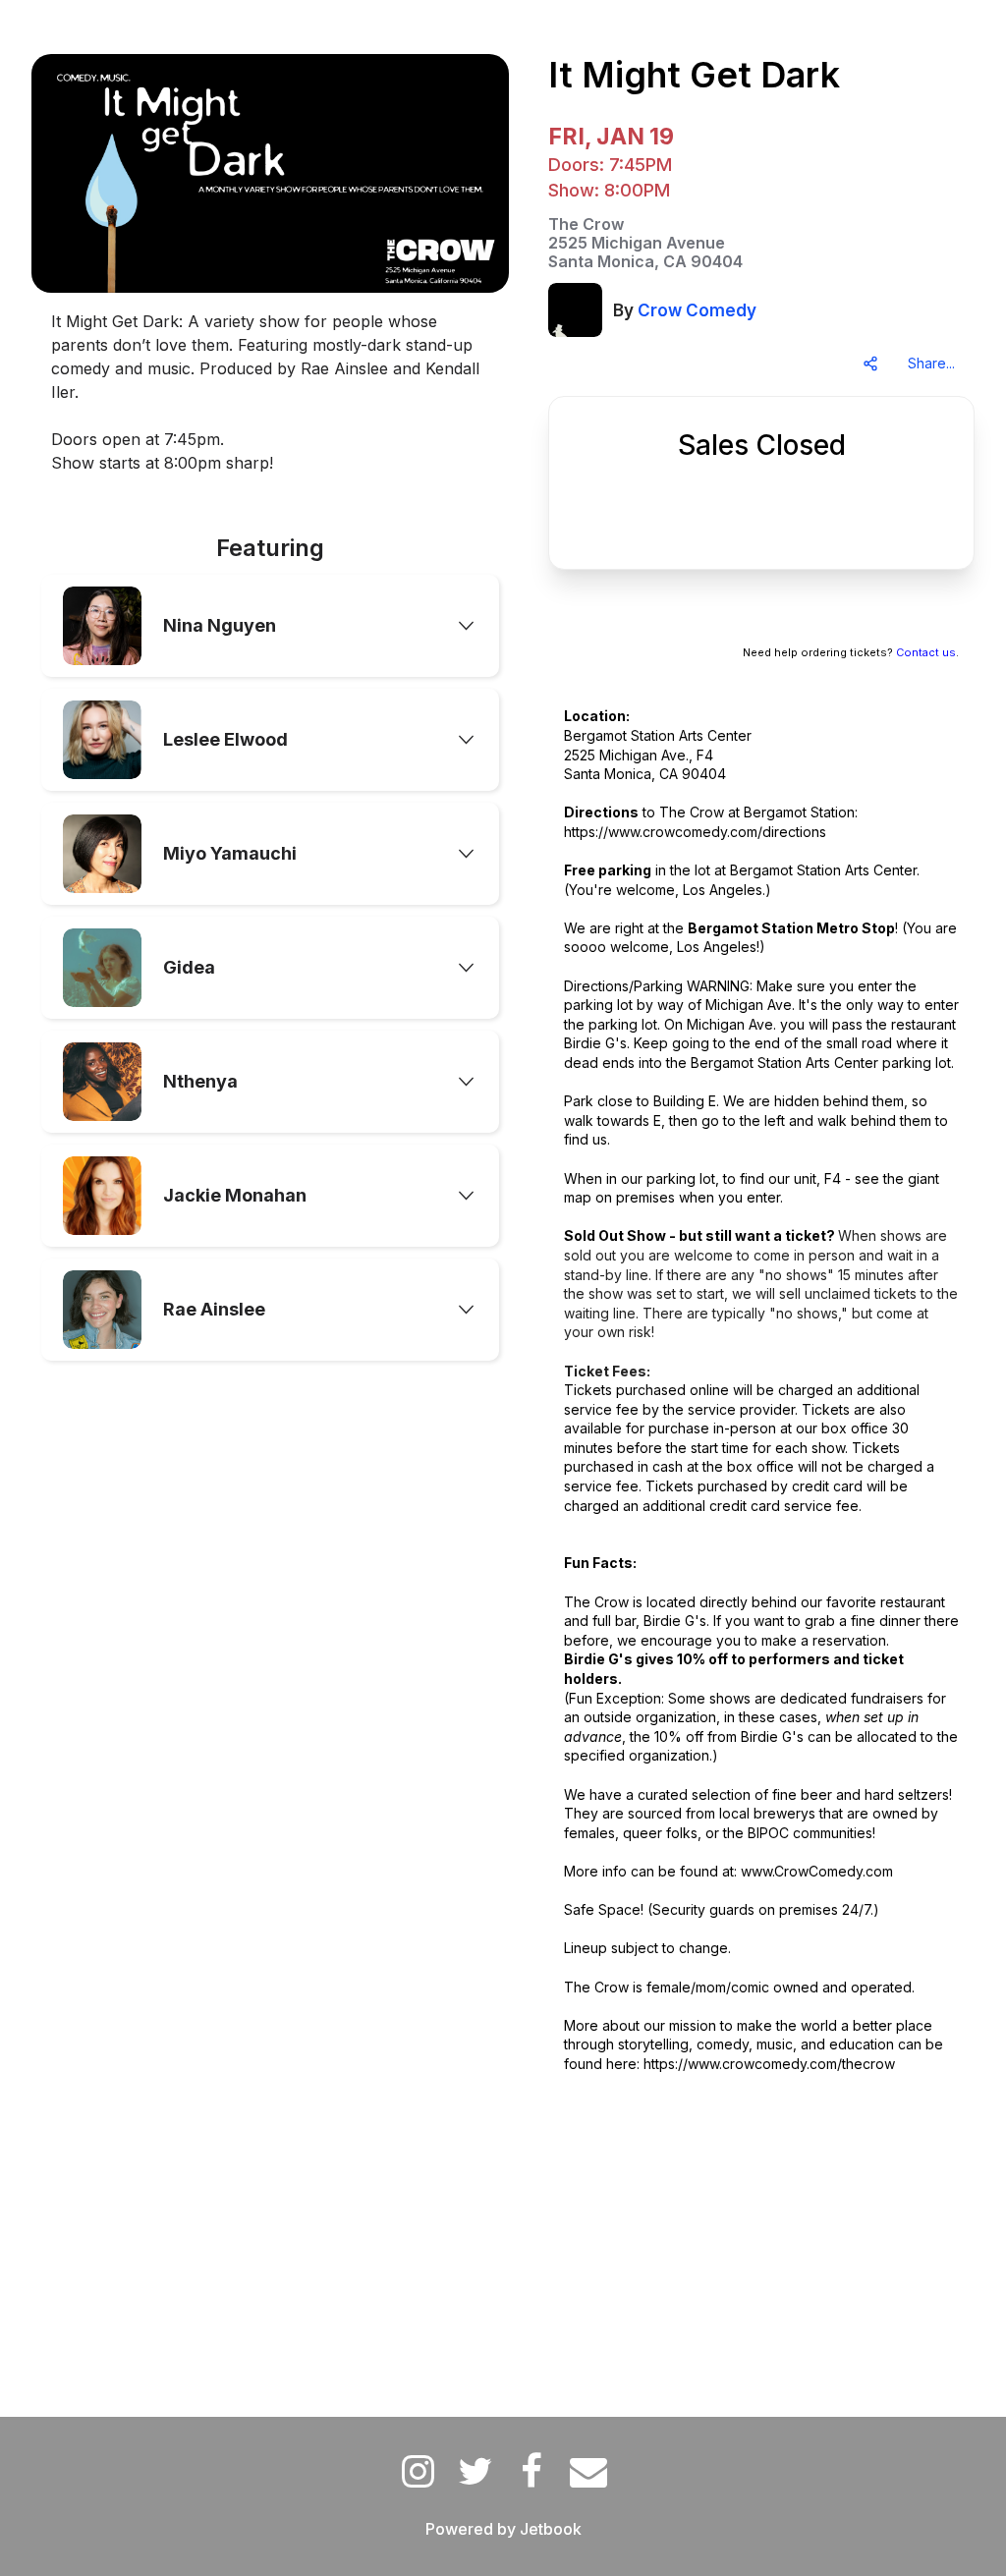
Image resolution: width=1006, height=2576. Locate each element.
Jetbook (551, 2529)
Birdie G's (595, 1043)
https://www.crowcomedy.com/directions (695, 832)
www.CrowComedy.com (817, 1871)
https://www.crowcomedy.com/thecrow (769, 2064)
